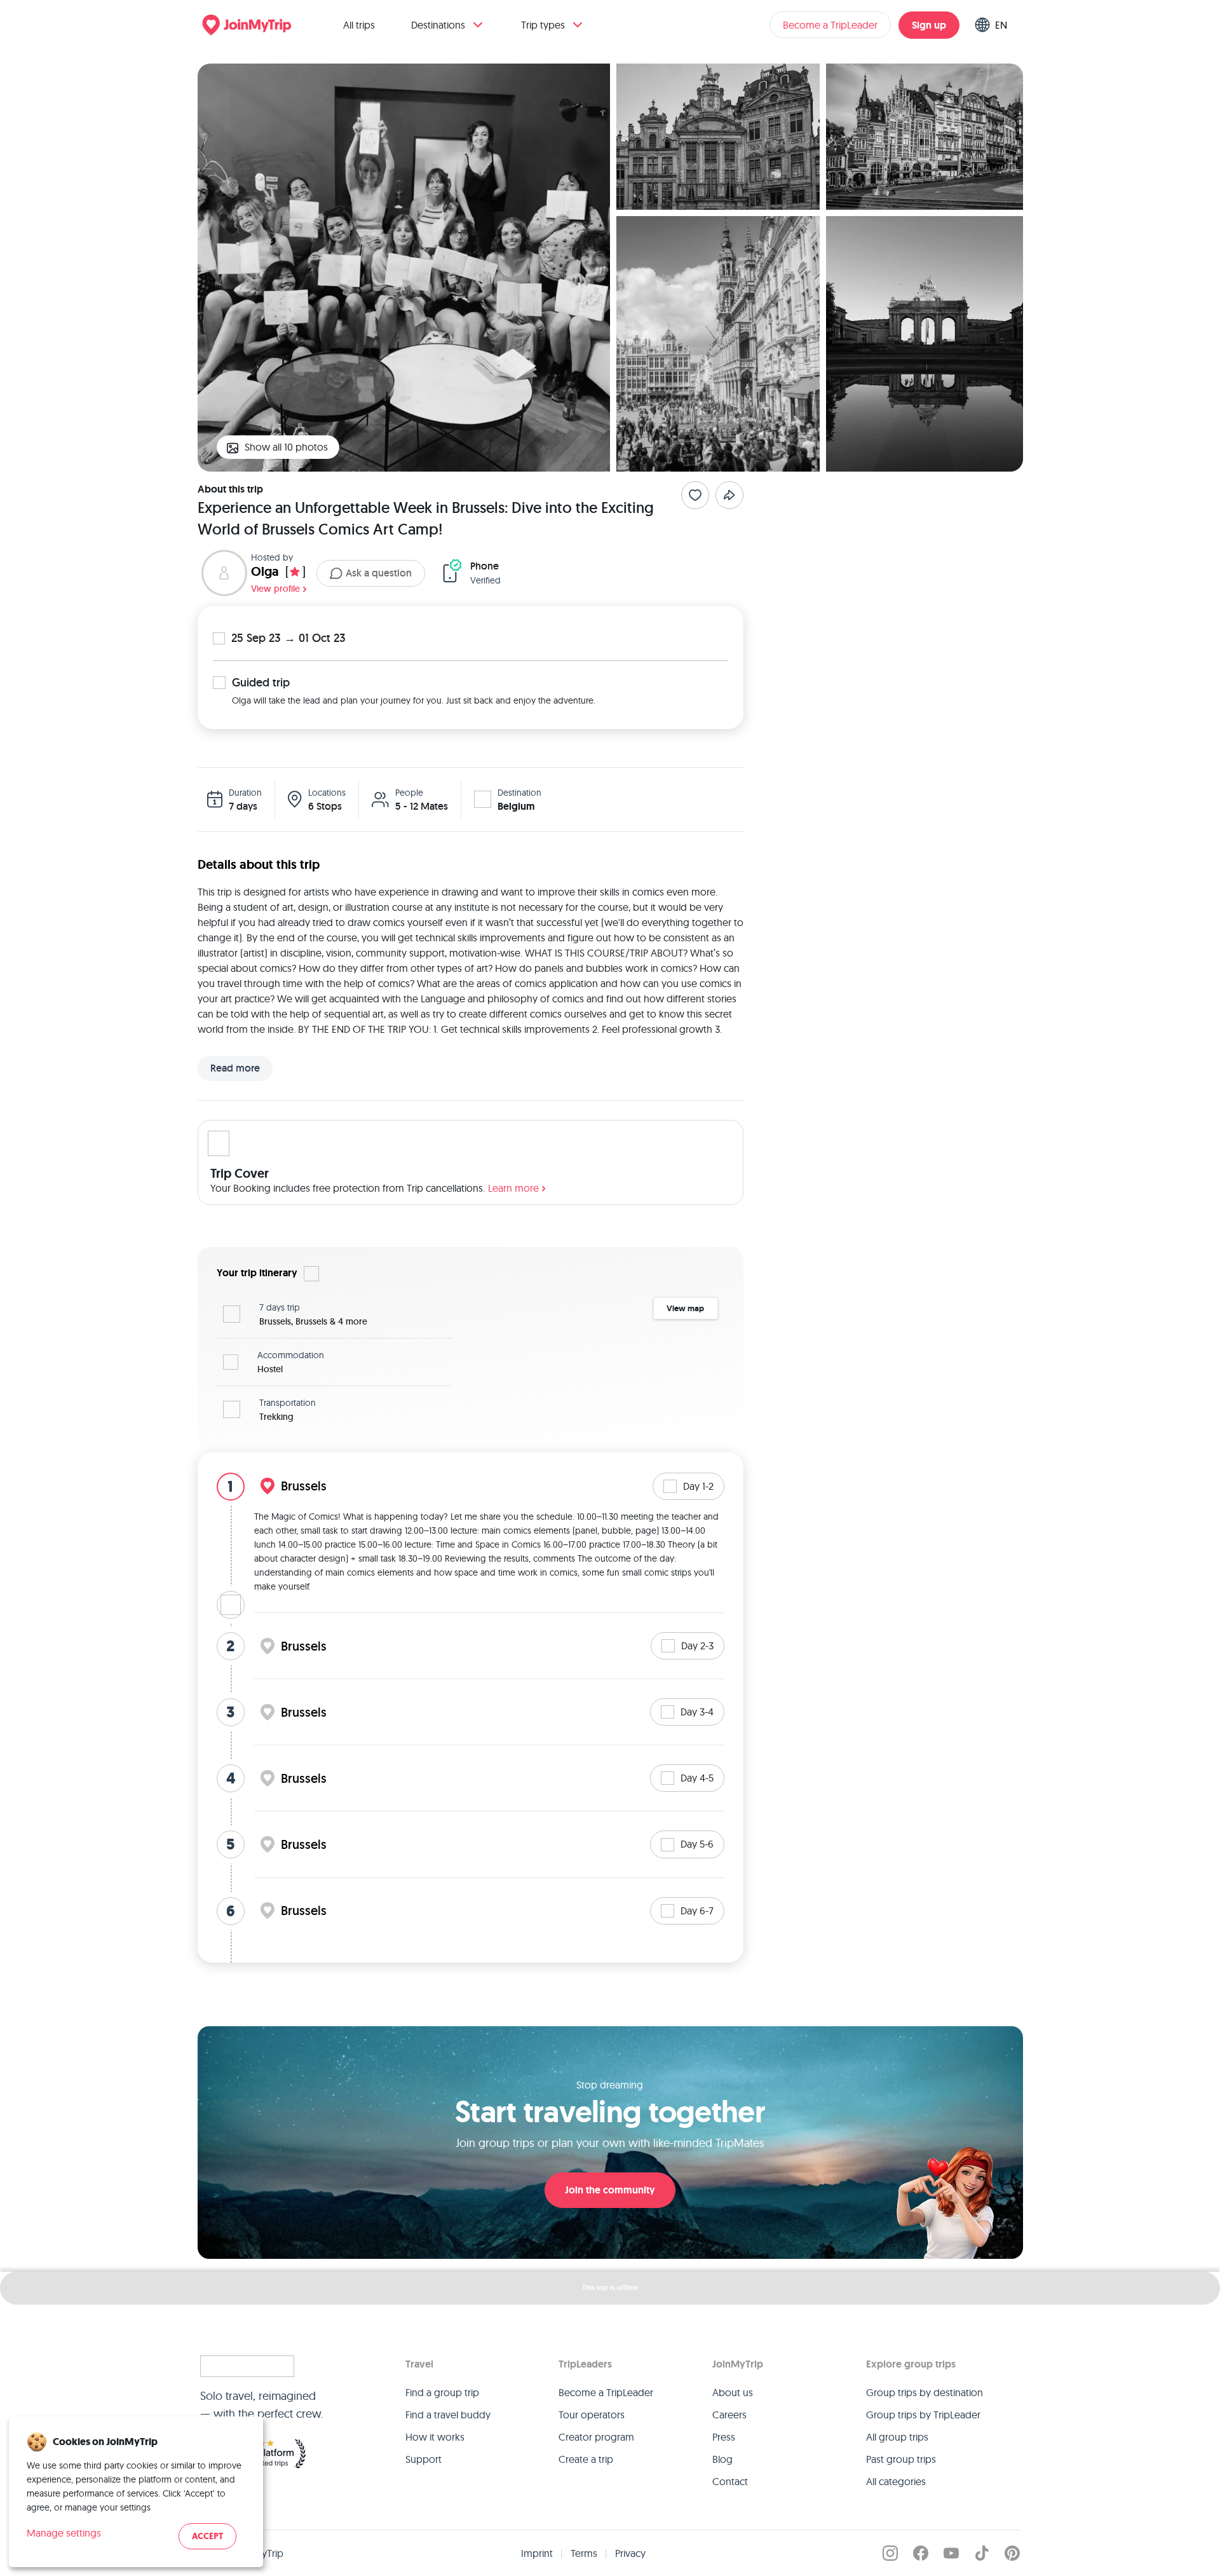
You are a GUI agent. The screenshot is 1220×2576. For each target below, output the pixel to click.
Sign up (929, 25)
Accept (207, 2536)
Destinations (438, 25)
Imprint (537, 2553)
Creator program (596, 2437)
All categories (896, 2481)
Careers (729, 2415)
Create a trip (586, 2459)
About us (733, 2392)
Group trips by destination (925, 2392)
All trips (359, 25)
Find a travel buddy (448, 2415)
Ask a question (379, 573)
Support (424, 2459)
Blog (722, 2459)
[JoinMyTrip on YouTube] (951, 2553)
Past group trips (901, 2459)
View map (685, 1308)
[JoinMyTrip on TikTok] (982, 2553)
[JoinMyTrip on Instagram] (890, 2553)
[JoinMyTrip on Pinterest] (1012, 2553)
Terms (584, 2553)
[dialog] (136, 2492)
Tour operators (592, 2415)
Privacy (630, 2553)
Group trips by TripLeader (923, 2415)
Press (724, 2437)
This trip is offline (610, 2287)
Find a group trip (442, 2392)
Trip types (543, 25)
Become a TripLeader (830, 25)
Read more (235, 1068)
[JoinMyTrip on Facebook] (921, 2553)
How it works (435, 2437)
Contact (730, 2481)
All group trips (897, 2437)
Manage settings (64, 2533)
